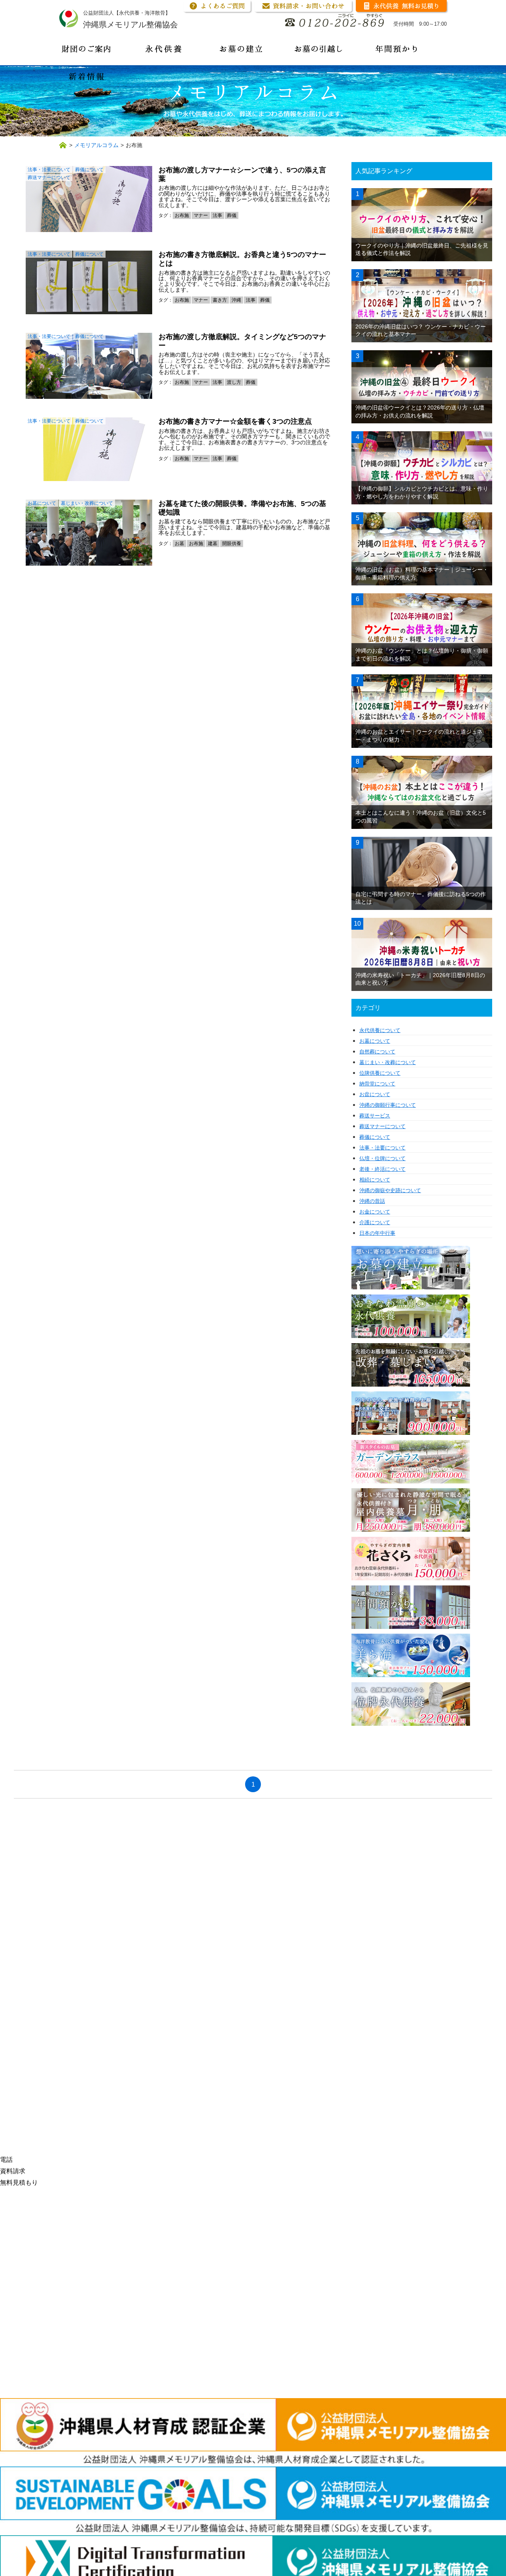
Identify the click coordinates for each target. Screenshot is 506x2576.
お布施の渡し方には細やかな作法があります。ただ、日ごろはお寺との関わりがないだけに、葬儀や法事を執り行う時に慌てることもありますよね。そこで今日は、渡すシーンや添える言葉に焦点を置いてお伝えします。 (244, 196)
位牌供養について (380, 1073)
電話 (6, 2160)
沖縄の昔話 (372, 1201)
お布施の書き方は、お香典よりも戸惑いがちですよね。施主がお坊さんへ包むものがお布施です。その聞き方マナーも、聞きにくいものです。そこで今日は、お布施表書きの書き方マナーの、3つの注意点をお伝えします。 (244, 439)
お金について (375, 1212)
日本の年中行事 (377, 1233)
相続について (375, 1180)
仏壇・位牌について (382, 1158)
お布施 (182, 215)
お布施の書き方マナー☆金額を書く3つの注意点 (235, 421)
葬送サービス (375, 1116)
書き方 (220, 300)
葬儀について (89, 170)
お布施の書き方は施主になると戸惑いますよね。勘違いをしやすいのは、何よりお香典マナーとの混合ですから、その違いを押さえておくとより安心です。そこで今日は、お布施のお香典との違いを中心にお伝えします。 (244, 281)
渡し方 (234, 382)
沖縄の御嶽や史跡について (390, 1190)
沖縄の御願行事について (388, 1105)
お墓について (42, 503)
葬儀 (232, 215)
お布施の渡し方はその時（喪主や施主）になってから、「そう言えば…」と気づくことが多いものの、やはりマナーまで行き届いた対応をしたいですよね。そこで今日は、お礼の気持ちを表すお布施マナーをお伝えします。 (244, 363)
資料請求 (13, 2171)
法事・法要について (49, 170)
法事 (217, 215)
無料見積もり (19, 2183)
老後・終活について (382, 1169)
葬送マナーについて (49, 177)
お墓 (179, 544)
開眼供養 (232, 544)
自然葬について (377, 1052)
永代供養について (380, 1030)
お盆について (375, 1094)
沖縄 (236, 300)
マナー (201, 215)
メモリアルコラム (96, 145)
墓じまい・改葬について (87, 503)
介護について (375, 1222)
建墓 (213, 544)
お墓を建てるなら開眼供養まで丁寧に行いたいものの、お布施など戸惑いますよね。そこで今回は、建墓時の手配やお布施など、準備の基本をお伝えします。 (244, 527)
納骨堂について (377, 1084)
